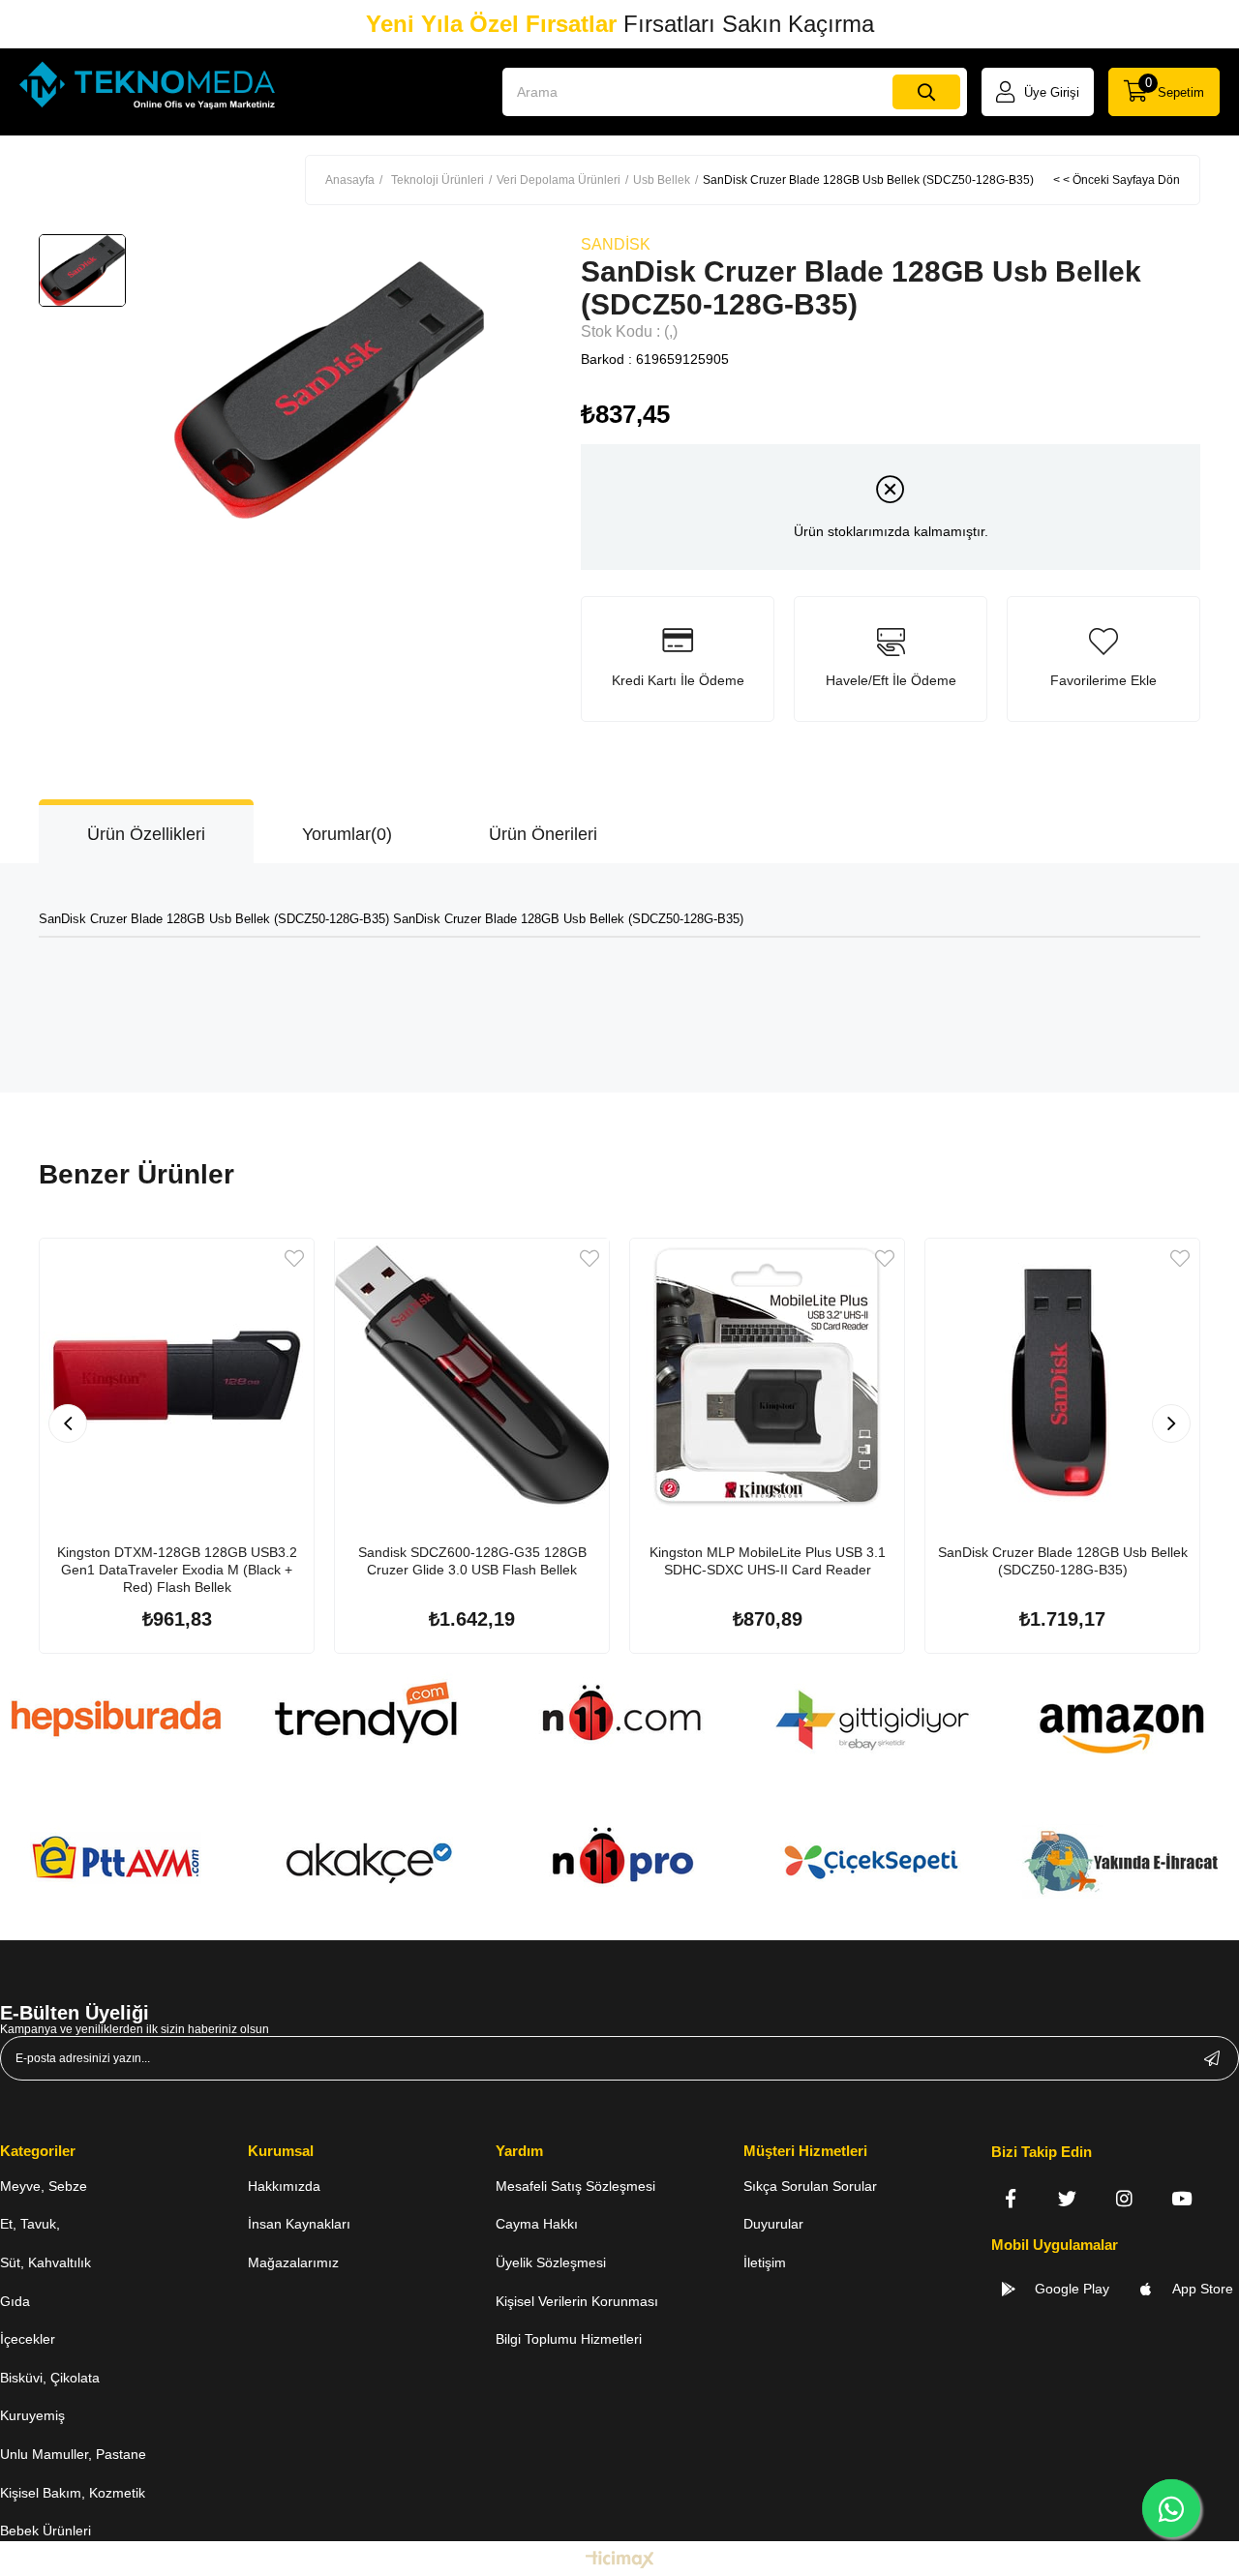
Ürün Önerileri (543, 834)
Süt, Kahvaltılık (45, 2262)
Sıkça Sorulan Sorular (810, 2186)
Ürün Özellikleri (146, 834)
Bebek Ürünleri (45, 2531)
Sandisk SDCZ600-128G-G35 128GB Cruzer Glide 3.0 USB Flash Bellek (472, 1561)
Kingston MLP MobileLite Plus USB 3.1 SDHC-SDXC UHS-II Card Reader (768, 1561)
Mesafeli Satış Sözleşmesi (575, 2186)
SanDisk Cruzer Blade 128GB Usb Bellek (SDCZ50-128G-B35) (1063, 1561)
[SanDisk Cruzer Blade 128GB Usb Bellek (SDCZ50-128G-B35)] (1062, 1376)
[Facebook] (1010, 2198)
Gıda (15, 2301)
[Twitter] (1067, 2198)
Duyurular (773, 2224)
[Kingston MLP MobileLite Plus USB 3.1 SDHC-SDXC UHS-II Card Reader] (767, 1376)
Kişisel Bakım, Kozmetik (73, 2493)
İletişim (765, 2262)
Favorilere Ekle (294, 1258)
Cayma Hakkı (537, 2224)
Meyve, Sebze (44, 2186)
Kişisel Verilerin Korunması (577, 2301)
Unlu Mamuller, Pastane (73, 2454)
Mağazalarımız (293, 2262)
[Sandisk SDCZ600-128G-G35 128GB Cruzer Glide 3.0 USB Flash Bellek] (472, 1376)
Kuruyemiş (32, 2415)
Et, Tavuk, (30, 2224)
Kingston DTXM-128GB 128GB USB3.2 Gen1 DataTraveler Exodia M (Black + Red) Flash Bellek (177, 1570)
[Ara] (926, 92)
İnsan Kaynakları (299, 2224)
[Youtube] (1181, 2198)
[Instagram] (1124, 2198)
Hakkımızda (284, 2186)
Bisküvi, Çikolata (50, 2378)
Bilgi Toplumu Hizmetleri (569, 2339)
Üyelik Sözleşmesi (551, 2262)
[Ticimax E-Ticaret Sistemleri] (620, 2561)
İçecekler (28, 2339)
